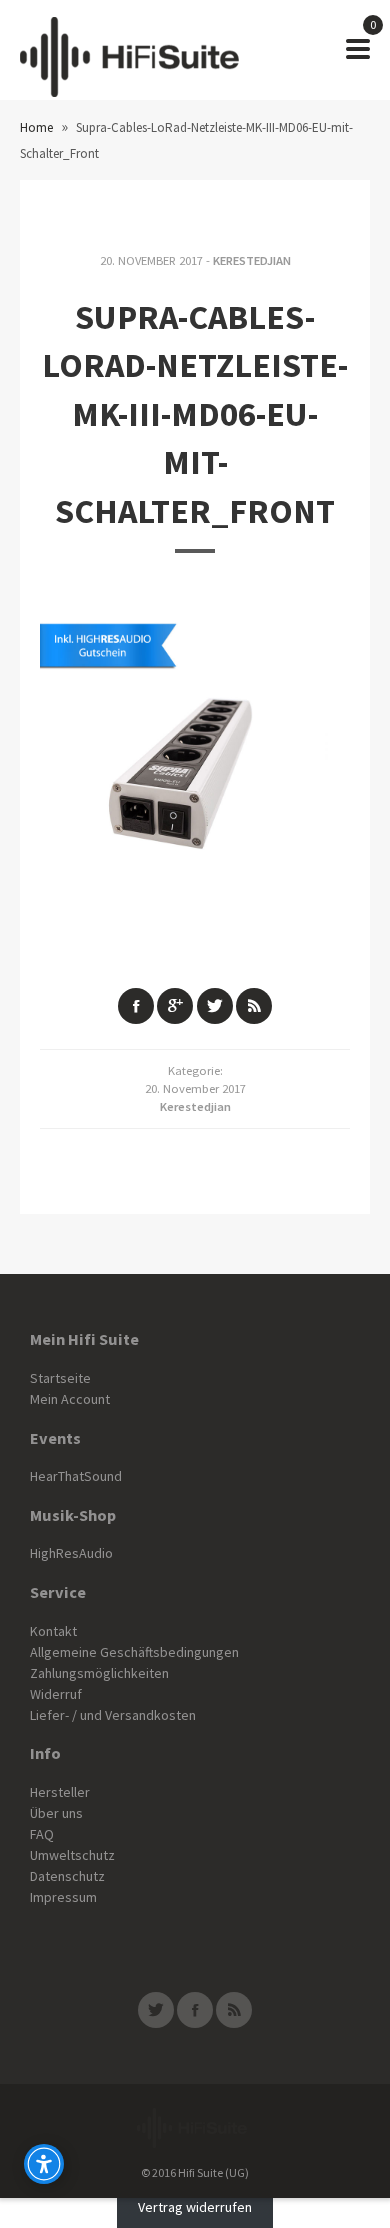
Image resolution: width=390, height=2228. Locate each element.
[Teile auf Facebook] (136, 1006)
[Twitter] (156, 2010)
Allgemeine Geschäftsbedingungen (134, 1652)
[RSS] (234, 2010)
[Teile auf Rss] (254, 1006)
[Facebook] (195, 2010)
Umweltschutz (72, 1855)
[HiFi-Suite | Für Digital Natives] (129, 50)
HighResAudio (71, 1553)
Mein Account (70, 1399)
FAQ (42, 1834)
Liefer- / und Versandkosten (113, 1715)
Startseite (60, 1378)
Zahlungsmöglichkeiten (99, 1673)
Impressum (63, 1897)
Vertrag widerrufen (195, 2208)
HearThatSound (76, 1476)
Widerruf (56, 1694)
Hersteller (60, 1792)
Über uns (56, 1813)
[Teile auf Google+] (175, 1006)
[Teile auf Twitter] (215, 1006)
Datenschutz (67, 1876)
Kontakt (53, 1631)
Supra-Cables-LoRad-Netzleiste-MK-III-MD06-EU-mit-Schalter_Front (195, 414)
